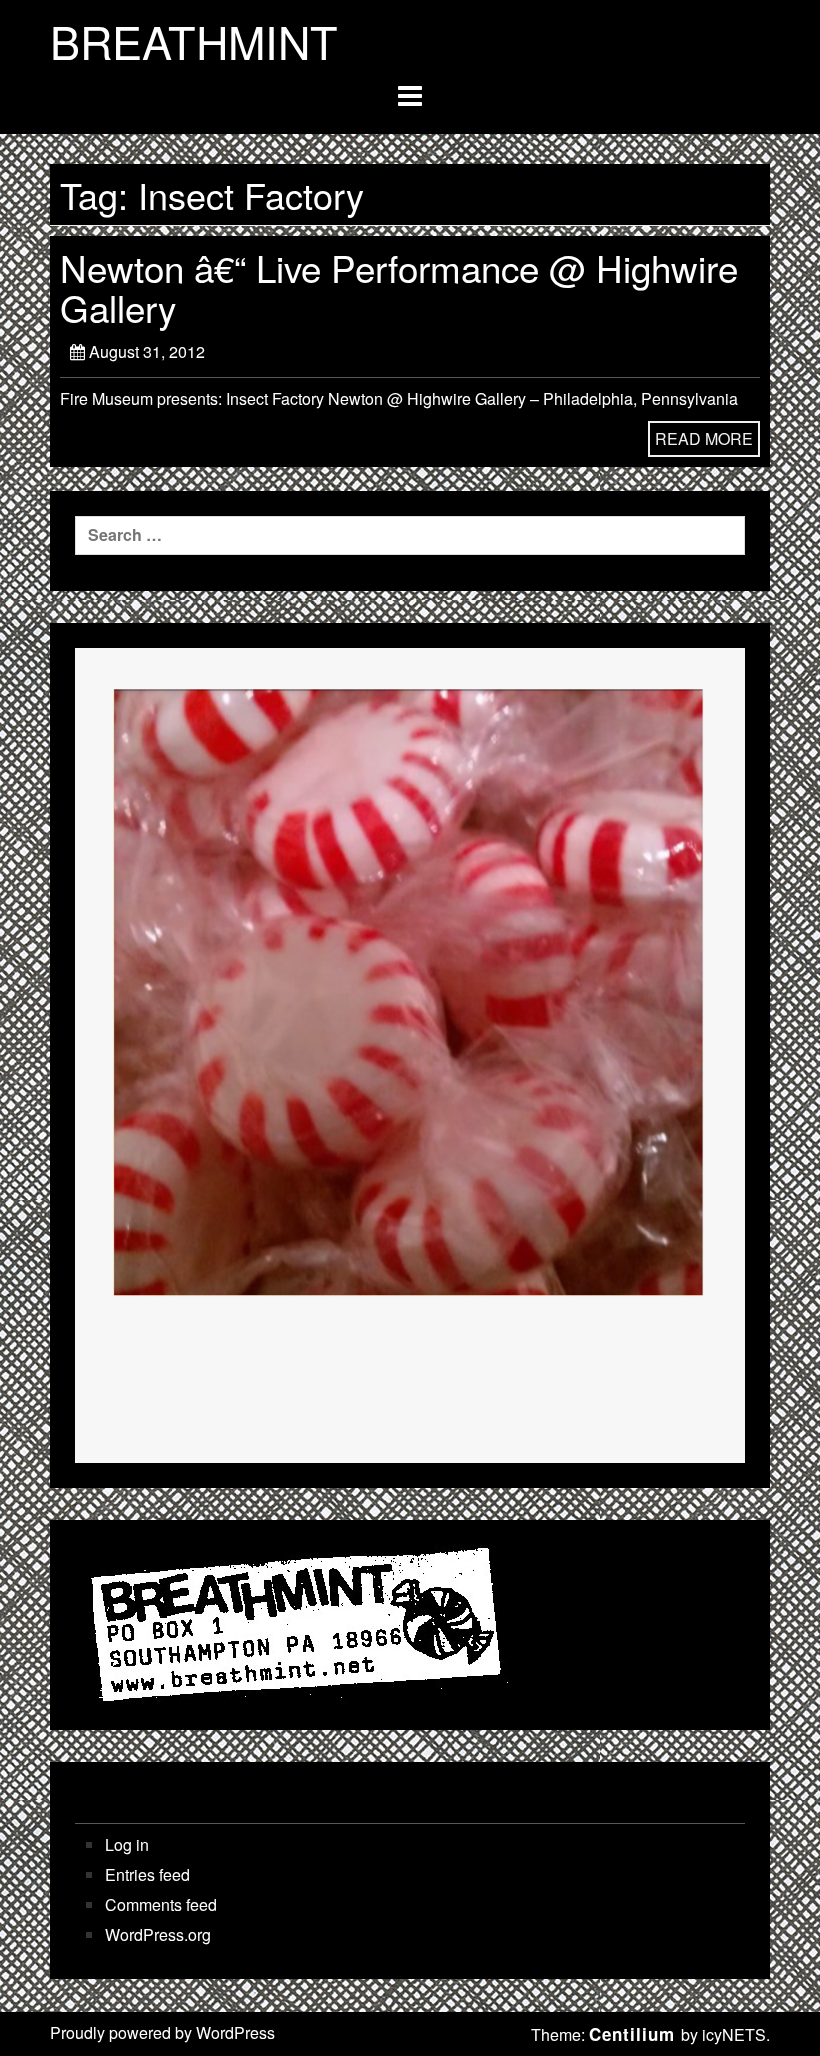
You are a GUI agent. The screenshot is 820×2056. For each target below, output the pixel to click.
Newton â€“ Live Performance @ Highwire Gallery (399, 287)
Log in (127, 1845)
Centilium (632, 2034)
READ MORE (704, 438)
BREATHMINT (194, 41)
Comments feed (161, 1905)
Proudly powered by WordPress (162, 2032)
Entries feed (147, 1875)
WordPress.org (158, 1935)
